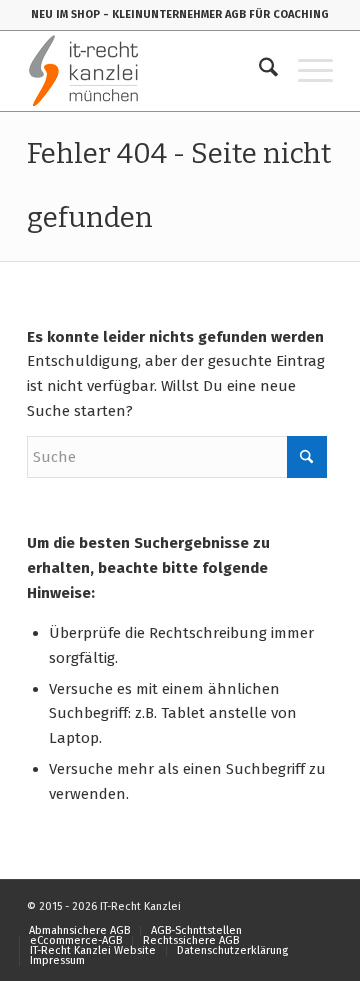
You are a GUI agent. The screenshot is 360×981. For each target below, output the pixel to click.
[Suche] (258, 71)
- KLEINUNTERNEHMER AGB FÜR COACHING (216, 14)
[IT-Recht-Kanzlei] (149, 71)
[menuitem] (258, 71)
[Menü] (305, 71)
